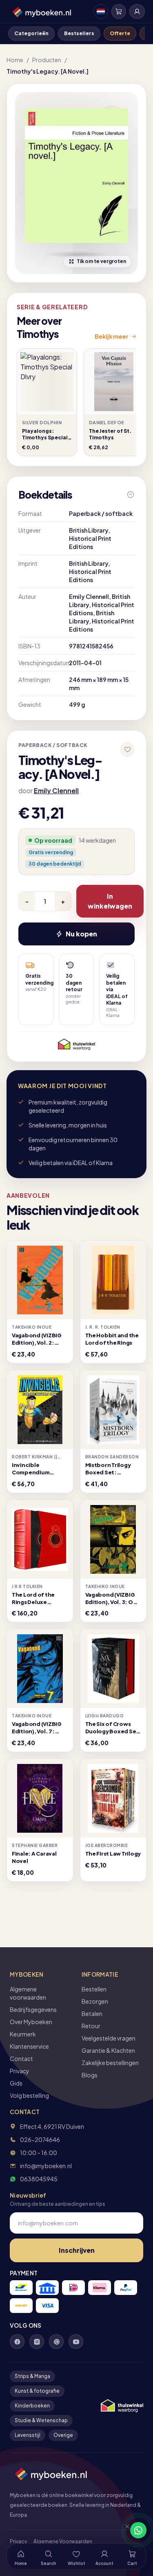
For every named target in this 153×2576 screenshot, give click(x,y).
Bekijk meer (112, 336)
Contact (21, 2059)
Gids (16, 2083)
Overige (63, 2435)
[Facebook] (17, 2342)
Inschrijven (77, 2250)
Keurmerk (23, 2034)
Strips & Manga (32, 2376)
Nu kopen (81, 934)
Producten (47, 60)
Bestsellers (79, 33)
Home (15, 60)
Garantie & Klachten (108, 2050)
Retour (91, 2026)
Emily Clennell (56, 791)
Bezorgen (95, 2001)
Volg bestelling (29, 2095)
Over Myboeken (31, 2022)
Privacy (20, 2071)
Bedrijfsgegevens (33, 2009)
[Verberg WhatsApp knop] (124, 2530)
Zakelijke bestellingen (110, 2063)
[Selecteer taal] (101, 11)
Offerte (120, 33)
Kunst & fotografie (37, 2391)
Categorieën (31, 33)
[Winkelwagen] (119, 11)
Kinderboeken (32, 2406)
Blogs (90, 2075)
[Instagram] (37, 2342)
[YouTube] (76, 2342)
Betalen (92, 2014)
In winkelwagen (110, 901)
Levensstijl (28, 2435)
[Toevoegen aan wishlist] (127, 749)
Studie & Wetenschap (41, 2420)
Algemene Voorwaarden (63, 2541)
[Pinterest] (56, 2342)
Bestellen (94, 1989)
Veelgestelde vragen (109, 2038)
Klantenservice (29, 2046)
